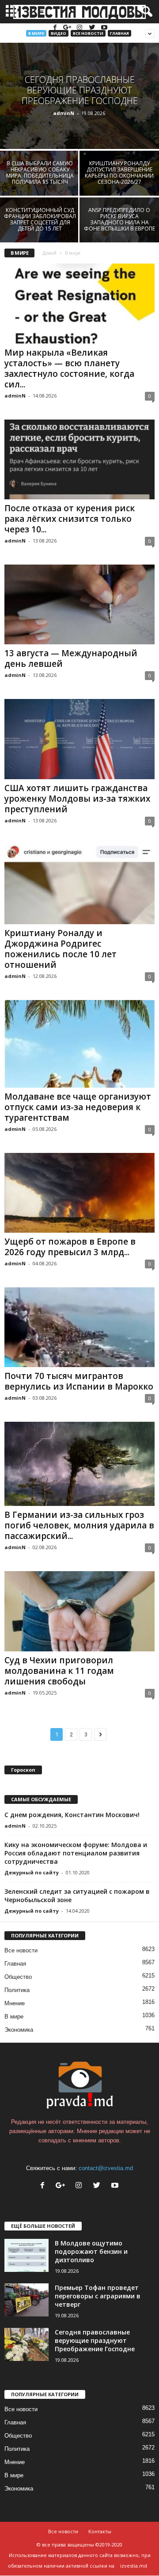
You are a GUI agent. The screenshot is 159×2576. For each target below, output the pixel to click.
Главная (119, 33)
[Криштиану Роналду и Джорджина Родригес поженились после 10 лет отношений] (79, 884)
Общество (18, 1977)
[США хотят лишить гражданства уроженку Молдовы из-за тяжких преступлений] (79, 739)
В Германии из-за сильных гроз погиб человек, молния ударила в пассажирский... (79, 1525)
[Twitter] (93, 28)
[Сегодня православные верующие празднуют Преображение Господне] (79, 96)
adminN (64, 113)
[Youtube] (104, 28)
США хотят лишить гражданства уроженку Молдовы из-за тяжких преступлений (77, 799)
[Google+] (68, 28)
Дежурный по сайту (32, 1872)
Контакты (100, 2531)
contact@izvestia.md (106, 2168)
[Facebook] (56, 28)
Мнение (15, 2003)
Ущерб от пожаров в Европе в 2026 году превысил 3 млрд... (70, 1247)
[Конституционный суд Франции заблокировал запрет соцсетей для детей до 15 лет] (40, 227)
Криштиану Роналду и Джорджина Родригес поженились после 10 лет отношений (61, 949)
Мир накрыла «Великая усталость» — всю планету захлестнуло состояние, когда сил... (69, 368)
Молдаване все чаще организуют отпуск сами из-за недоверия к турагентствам (78, 1107)
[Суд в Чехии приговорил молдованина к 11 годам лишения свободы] (79, 1611)
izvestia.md (134, 2566)
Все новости (88, 33)
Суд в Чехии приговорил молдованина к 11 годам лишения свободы (59, 1671)
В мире (36, 33)
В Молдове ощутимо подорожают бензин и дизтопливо (91, 2251)
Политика (17, 1990)
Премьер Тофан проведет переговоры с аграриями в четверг (98, 2296)
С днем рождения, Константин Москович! (72, 1815)
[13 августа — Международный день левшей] (79, 604)
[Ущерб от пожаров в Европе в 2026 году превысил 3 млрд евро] (79, 1193)
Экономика (19, 2030)
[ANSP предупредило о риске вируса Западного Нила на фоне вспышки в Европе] (119, 227)
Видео (59, 33)
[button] (145, 12)
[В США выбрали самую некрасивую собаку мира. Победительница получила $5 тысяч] (40, 180)
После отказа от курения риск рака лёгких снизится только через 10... (70, 519)
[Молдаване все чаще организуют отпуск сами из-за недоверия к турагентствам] (79, 1044)
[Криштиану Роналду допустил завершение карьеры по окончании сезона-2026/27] (119, 180)
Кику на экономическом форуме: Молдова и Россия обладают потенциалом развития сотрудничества (76, 1853)
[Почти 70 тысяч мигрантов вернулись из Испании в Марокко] (79, 1327)
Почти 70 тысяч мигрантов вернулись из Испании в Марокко (79, 1381)
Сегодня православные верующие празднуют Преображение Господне (95, 2340)
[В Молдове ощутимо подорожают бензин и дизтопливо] (26, 2255)
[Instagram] (80, 28)
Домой (49, 253)
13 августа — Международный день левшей (71, 658)
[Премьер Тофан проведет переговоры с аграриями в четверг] (26, 2300)
